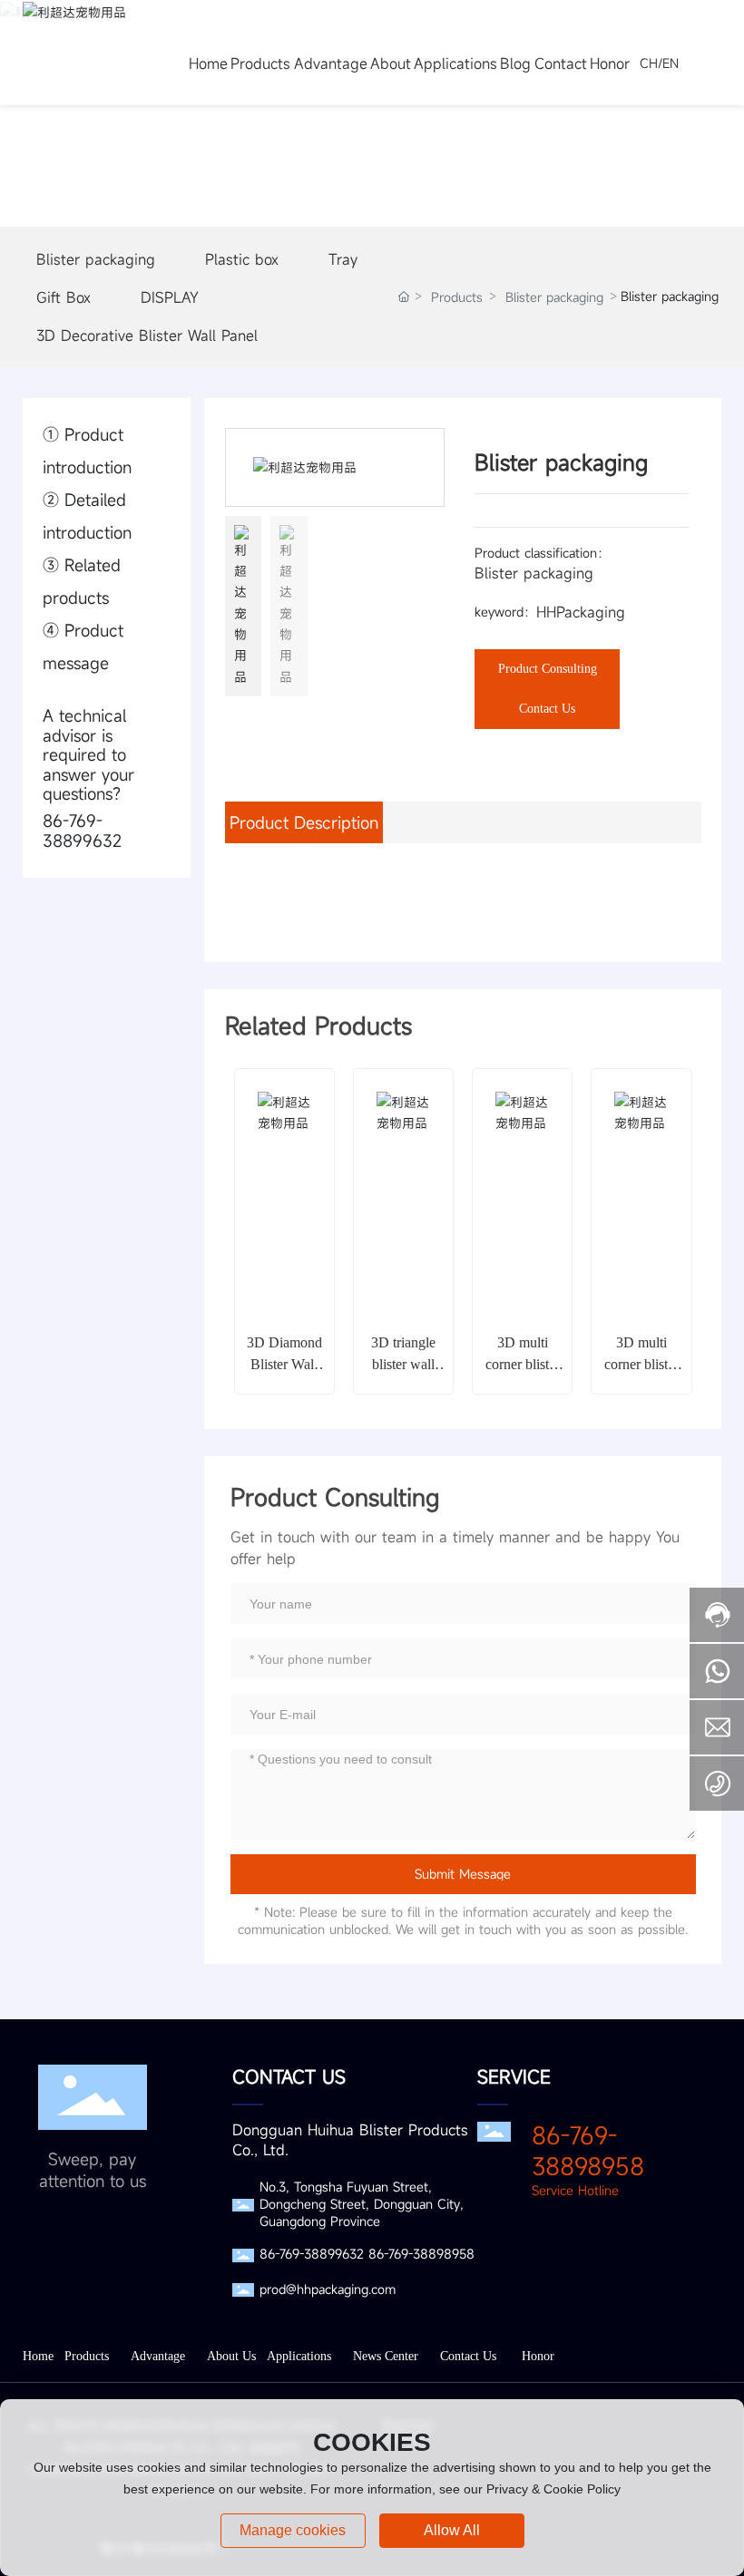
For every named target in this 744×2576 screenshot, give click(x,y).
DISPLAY (170, 297)
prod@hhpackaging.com (328, 2289)
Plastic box (242, 259)
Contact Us (468, 2356)
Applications (299, 2356)
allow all (452, 2530)
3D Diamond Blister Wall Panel (284, 1364)
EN (671, 63)
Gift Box (64, 297)
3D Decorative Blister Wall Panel (147, 335)
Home (38, 2356)
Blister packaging (96, 259)
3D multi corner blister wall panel (523, 1364)
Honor (538, 2356)
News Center (386, 2356)
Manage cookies (293, 2530)
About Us (231, 2356)
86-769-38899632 (82, 831)
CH (649, 63)
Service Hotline (575, 2190)
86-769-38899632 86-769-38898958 (367, 2254)
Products (457, 297)
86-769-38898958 (588, 2151)
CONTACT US (289, 2077)
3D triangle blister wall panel (403, 1364)
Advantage (158, 2356)
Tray (343, 259)
